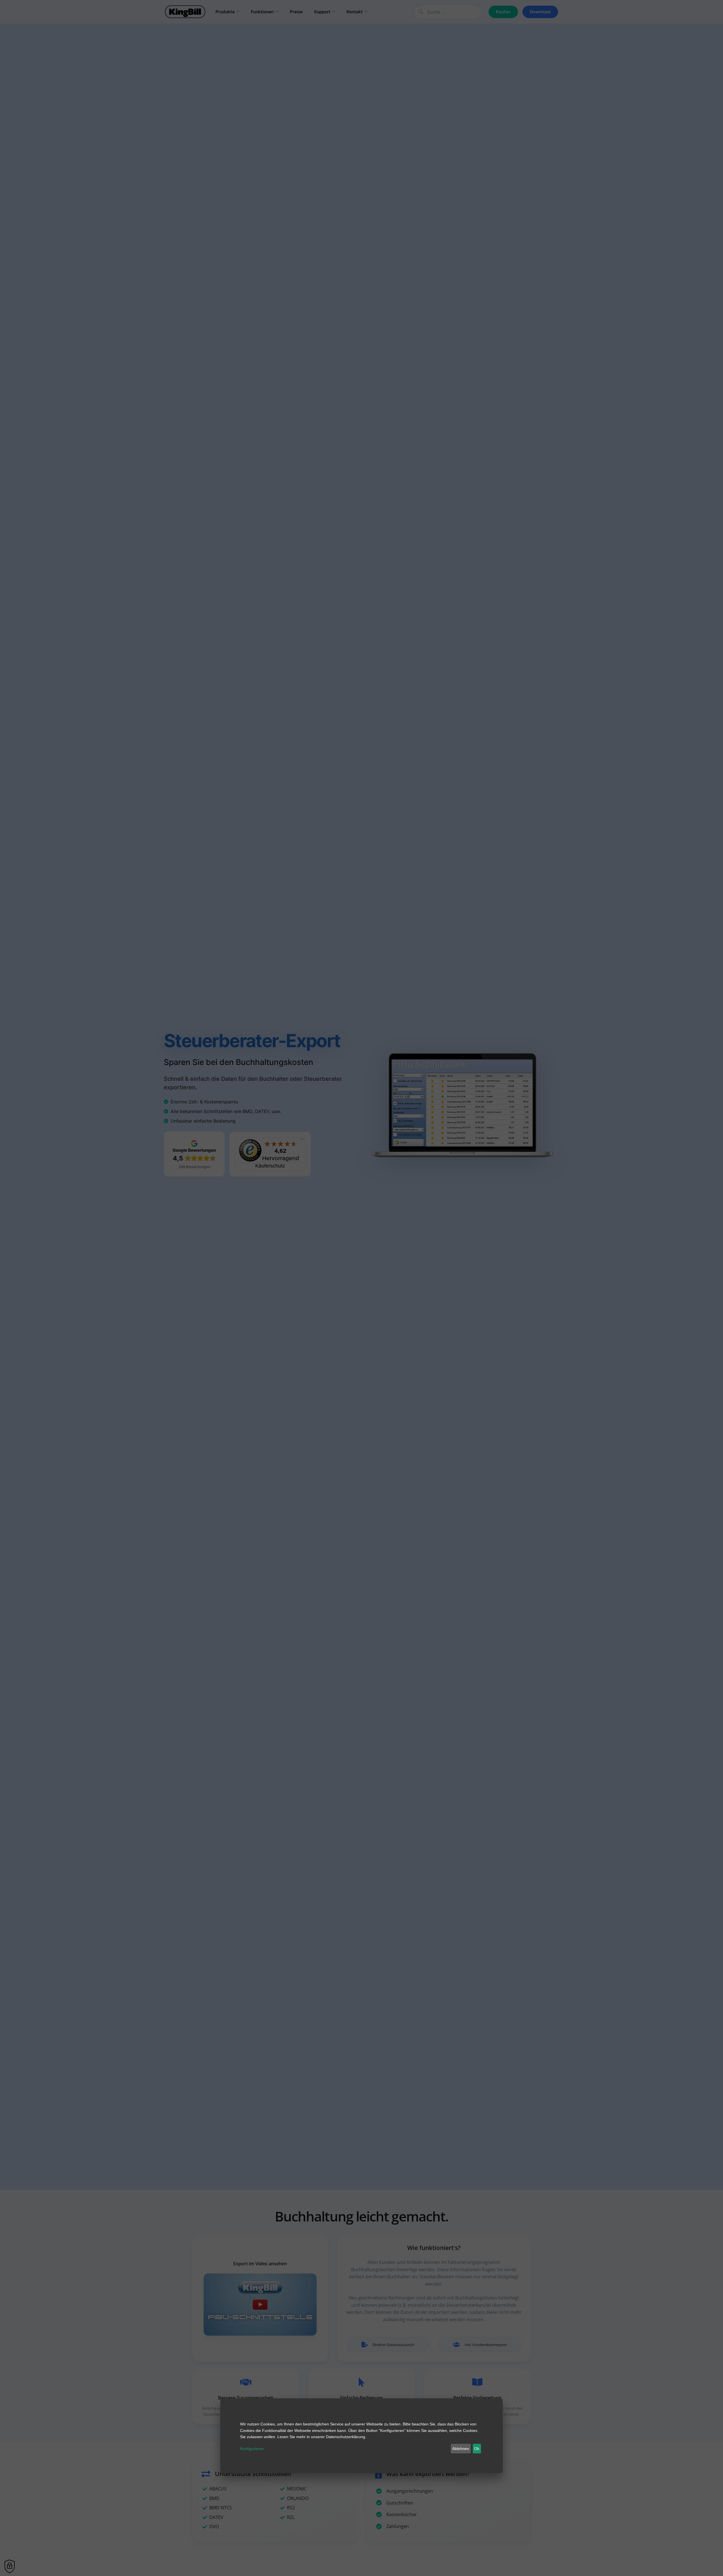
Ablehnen (461, 2449)
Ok (477, 2449)
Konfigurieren (252, 2449)
